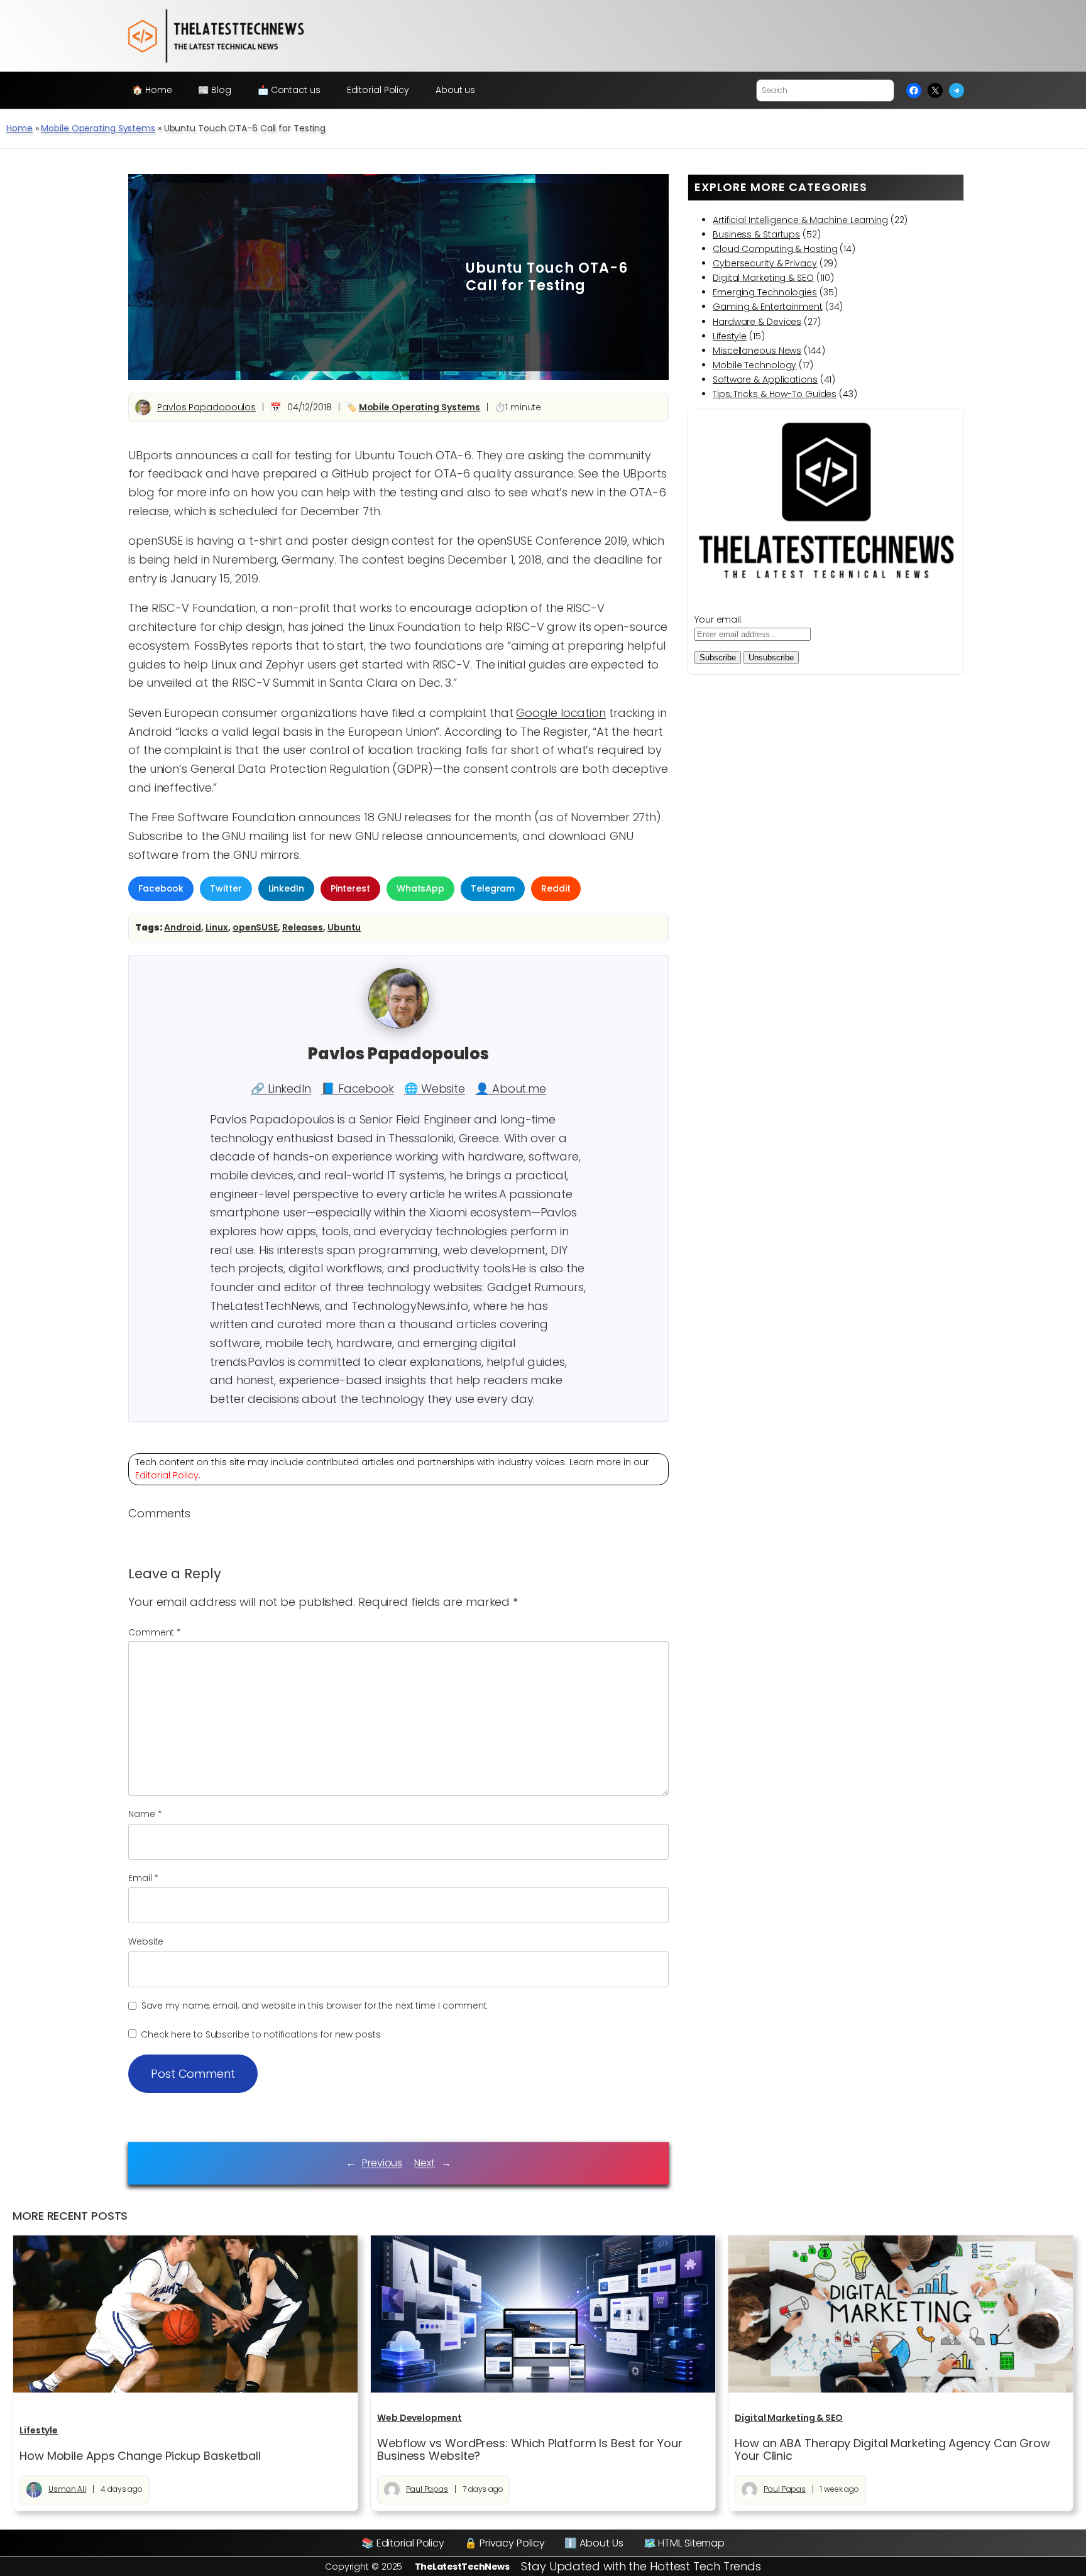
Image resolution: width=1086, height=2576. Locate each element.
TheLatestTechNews (462, 2567)
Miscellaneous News (757, 351)
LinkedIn (286, 888)
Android (182, 927)
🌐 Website (435, 1089)
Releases (303, 927)
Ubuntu (344, 927)
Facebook (161, 888)
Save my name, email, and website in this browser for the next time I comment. (315, 2006)
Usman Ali (67, 2489)
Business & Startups (756, 234)
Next (425, 2163)
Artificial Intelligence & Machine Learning (800, 220)
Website (146, 1941)
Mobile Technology (754, 365)
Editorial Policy (167, 1475)
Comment (155, 1632)
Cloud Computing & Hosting (775, 249)
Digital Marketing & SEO (763, 278)
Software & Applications (765, 379)
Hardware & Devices (757, 322)
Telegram (493, 888)
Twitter (226, 888)
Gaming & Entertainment (768, 307)
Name (145, 1814)
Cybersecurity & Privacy (765, 263)
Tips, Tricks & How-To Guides (775, 394)
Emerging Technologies (765, 292)
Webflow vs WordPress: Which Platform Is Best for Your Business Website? (530, 2450)
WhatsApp (420, 888)
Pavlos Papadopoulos (206, 407)
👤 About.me (511, 1089)
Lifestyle (730, 336)
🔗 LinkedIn (281, 1089)
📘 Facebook (358, 1089)
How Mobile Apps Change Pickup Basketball (140, 2456)
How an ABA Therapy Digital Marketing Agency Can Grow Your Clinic (892, 2450)
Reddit (556, 888)
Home (19, 128)
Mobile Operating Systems (98, 128)
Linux (217, 927)
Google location (561, 713)
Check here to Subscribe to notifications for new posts (260, 2034)
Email (143, 1878)
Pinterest (350, 888)
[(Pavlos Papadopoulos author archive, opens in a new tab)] (398, 1025)
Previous (382, 2163)
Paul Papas (427, 2489)
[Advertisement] (300, 277)
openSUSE (255, 927)
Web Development (420, 2418)
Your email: (719, 619)
